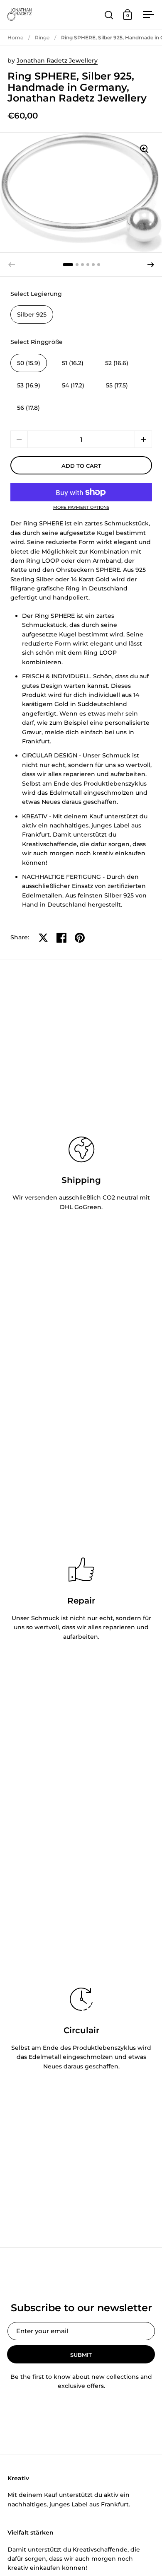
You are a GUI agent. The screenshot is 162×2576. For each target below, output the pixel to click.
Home (15, 37)
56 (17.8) (28, 408)
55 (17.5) (117, 385)
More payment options (81, 508)
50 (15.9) (29, 363)
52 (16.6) (117, 363)
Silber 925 (32, 314)
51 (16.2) (73, 363)
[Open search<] (109, 15)
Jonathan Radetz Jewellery (57, 60)
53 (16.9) (29, 385)
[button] (151, 265)
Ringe (42, 37)
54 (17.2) (73, 385)
